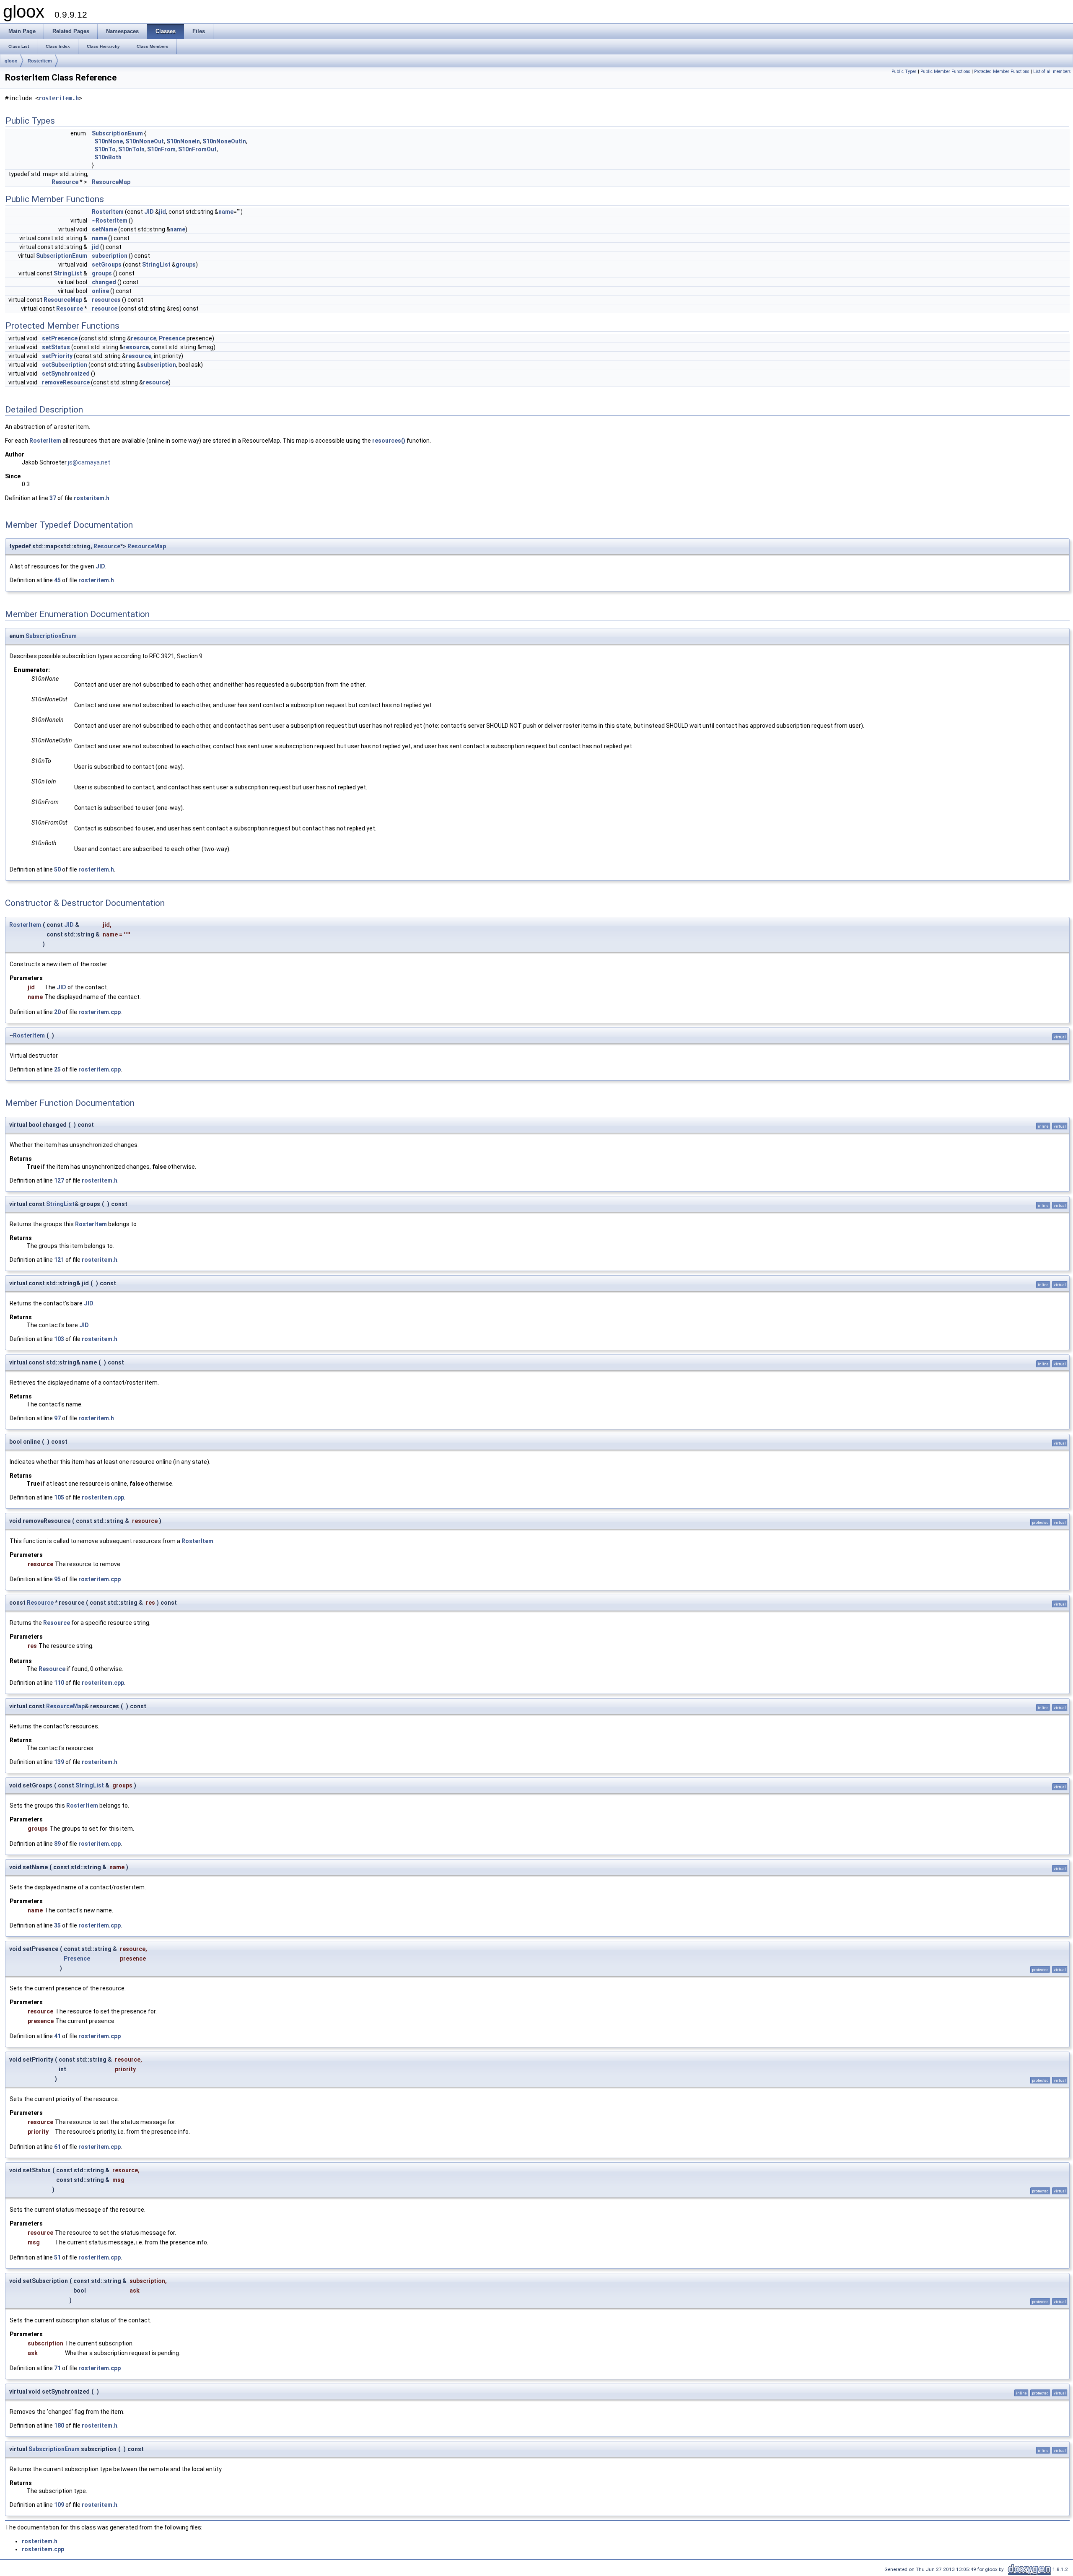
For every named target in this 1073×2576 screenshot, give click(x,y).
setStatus (56, 347)
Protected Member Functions (1002, 71)
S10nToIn (131, 149)
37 (53, 498)
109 (59, 2505)
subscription (110, 256)
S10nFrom (161, 149)
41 (57, 2036)
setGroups (107, 265)
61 (57, 2147)
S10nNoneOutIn (224, 141)
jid (162, 212)
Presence (172, 338)
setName (104, 229)
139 (59, 1762)
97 (57, 1418)
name (226, 212)
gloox (11, 61)
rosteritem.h (59, 98)
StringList (156, 265)
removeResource (66, 382)
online (100, 291)
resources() (389, 441)
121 (59, 1260)
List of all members (1052, 71)
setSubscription (65, 365)
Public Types (904, 71)
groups (186, 265)
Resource (65, 182)
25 (57, 1069)
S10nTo (105, 149)
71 (57, 2368)
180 (59, 2426)
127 (59, 1180)
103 (59, 1339)
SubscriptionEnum (117, 133)
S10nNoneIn (183, 141)
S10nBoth (108, 157)
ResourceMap (111, 182)
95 (57, 1579)
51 (57, 2257)
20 (57, 1012)
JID (149, 212)
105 (59, 1497)
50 (57, 869)
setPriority (57, 356)
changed (104, 282)
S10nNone (109, 141)
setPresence (60, 338)
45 (57, 580)
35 (57, 1925)
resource (105, 309)
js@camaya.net (89, 462)
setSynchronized (66, 374)
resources (106, 300)
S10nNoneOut (145, 141)
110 (59, 1683)
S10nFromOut (197, 149)
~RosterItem (110, 221)
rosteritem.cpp (100, 1012)
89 (57, 1844)
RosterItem (40, 61)
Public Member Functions (945, 71)
